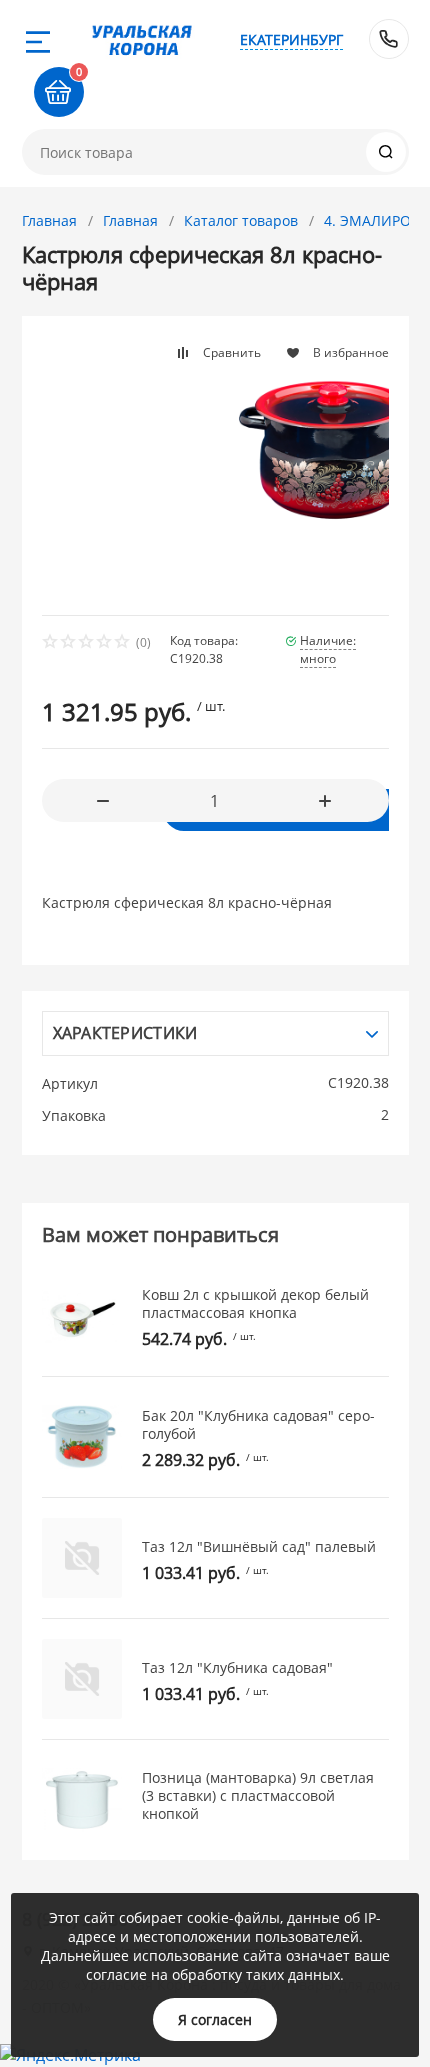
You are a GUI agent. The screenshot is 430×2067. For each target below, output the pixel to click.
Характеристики (125, 1033)
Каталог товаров (241, 220)
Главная (49, 220)
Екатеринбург (291, 39)
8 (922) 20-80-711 (389, 39)
